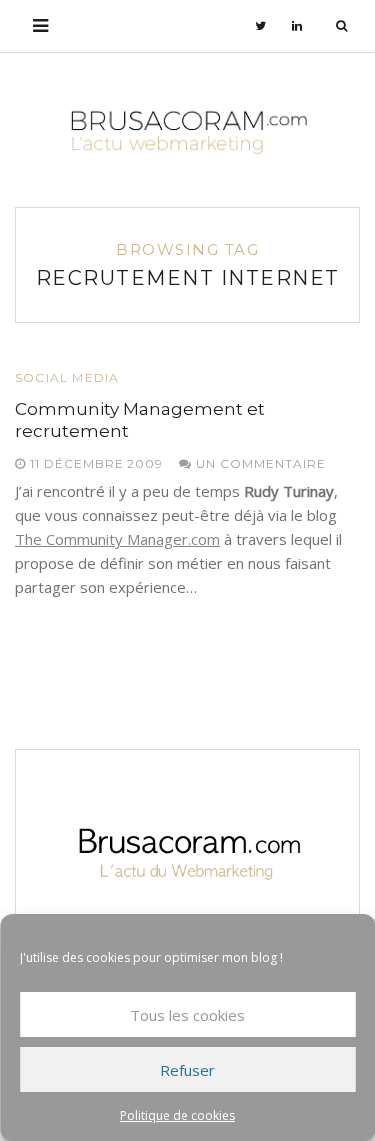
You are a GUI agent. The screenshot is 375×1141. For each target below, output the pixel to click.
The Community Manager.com (117, 539)
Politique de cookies (177, 1115)
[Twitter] (261, 26)
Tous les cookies (187, 1015)
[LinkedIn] (297, 26)
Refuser (187, 1070)
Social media (67, 378)
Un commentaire (258, 463)
